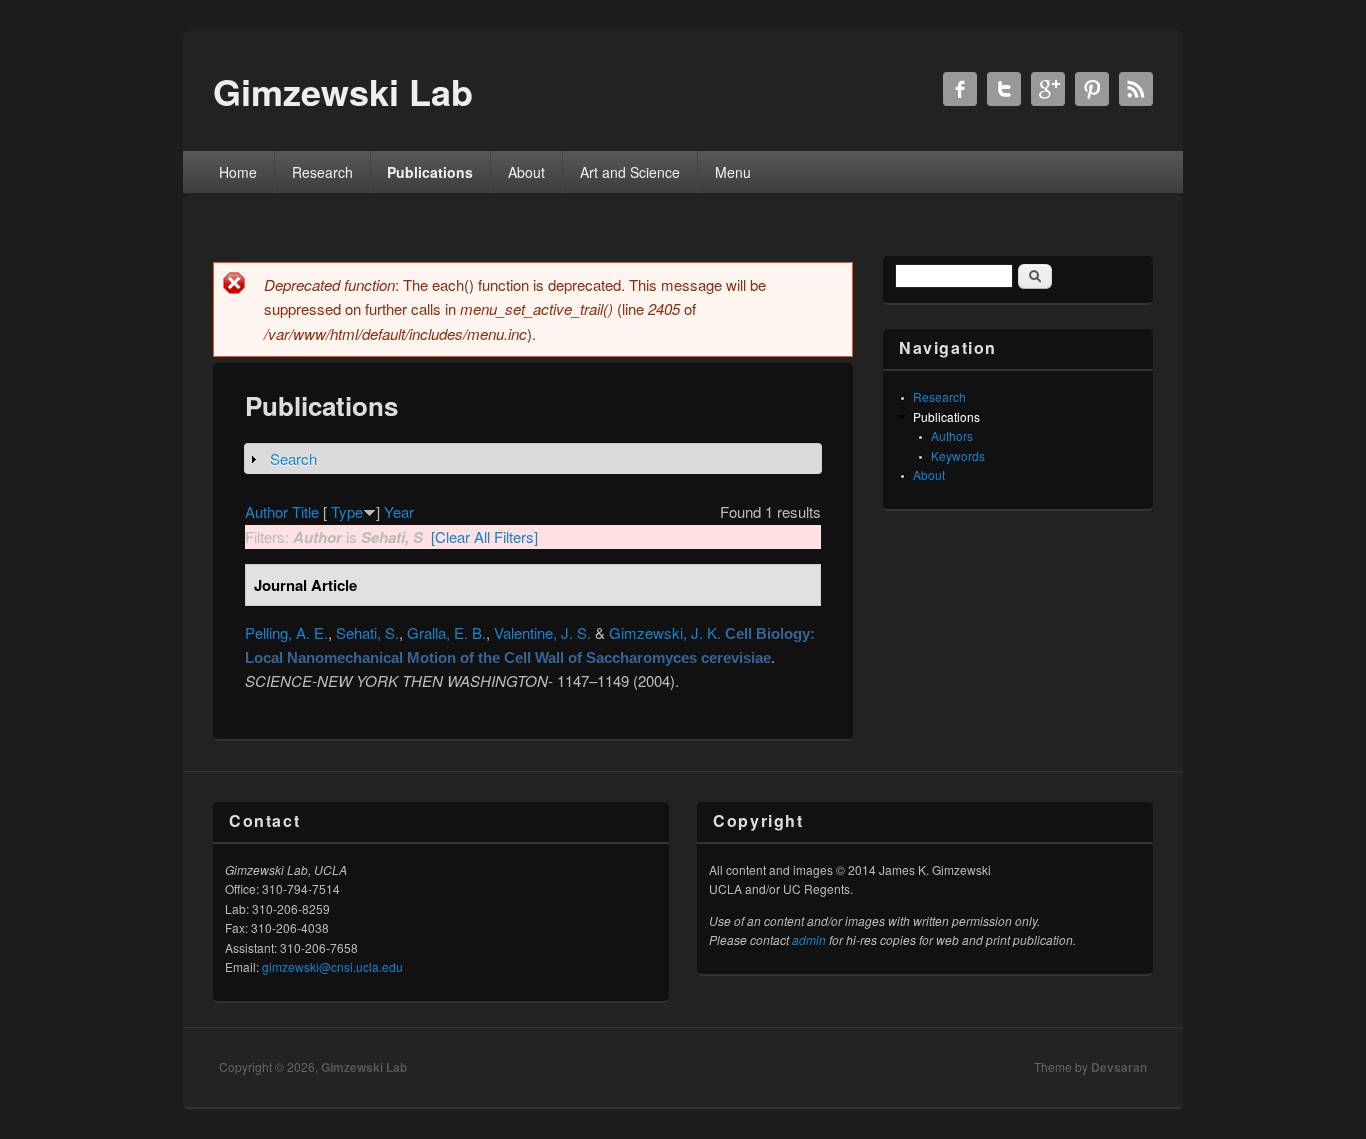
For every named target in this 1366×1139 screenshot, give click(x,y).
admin (809, 939)
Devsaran (1119, 1067)
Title (305, 511)
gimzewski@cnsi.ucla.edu (332, 966)
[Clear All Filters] (484, 536)
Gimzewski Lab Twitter (1004, 89)
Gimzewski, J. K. (665, 632)
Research (322, 172)
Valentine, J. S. (542, 632)
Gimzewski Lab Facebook (960, 89)
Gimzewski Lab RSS (1136, 89)
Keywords (958, 455)
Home (238, 172)
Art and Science (630, 172)
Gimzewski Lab (364, 1067)
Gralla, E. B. (446, 632)
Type (347, 511)
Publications (430, 172)
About (526, 172)
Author (266, 511)
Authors (952, 435)
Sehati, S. (367, 632)
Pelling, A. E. (286, 632)
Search (293, 458)
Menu (733, 172)
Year (399, 511)
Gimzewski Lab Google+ (1048, 89)
